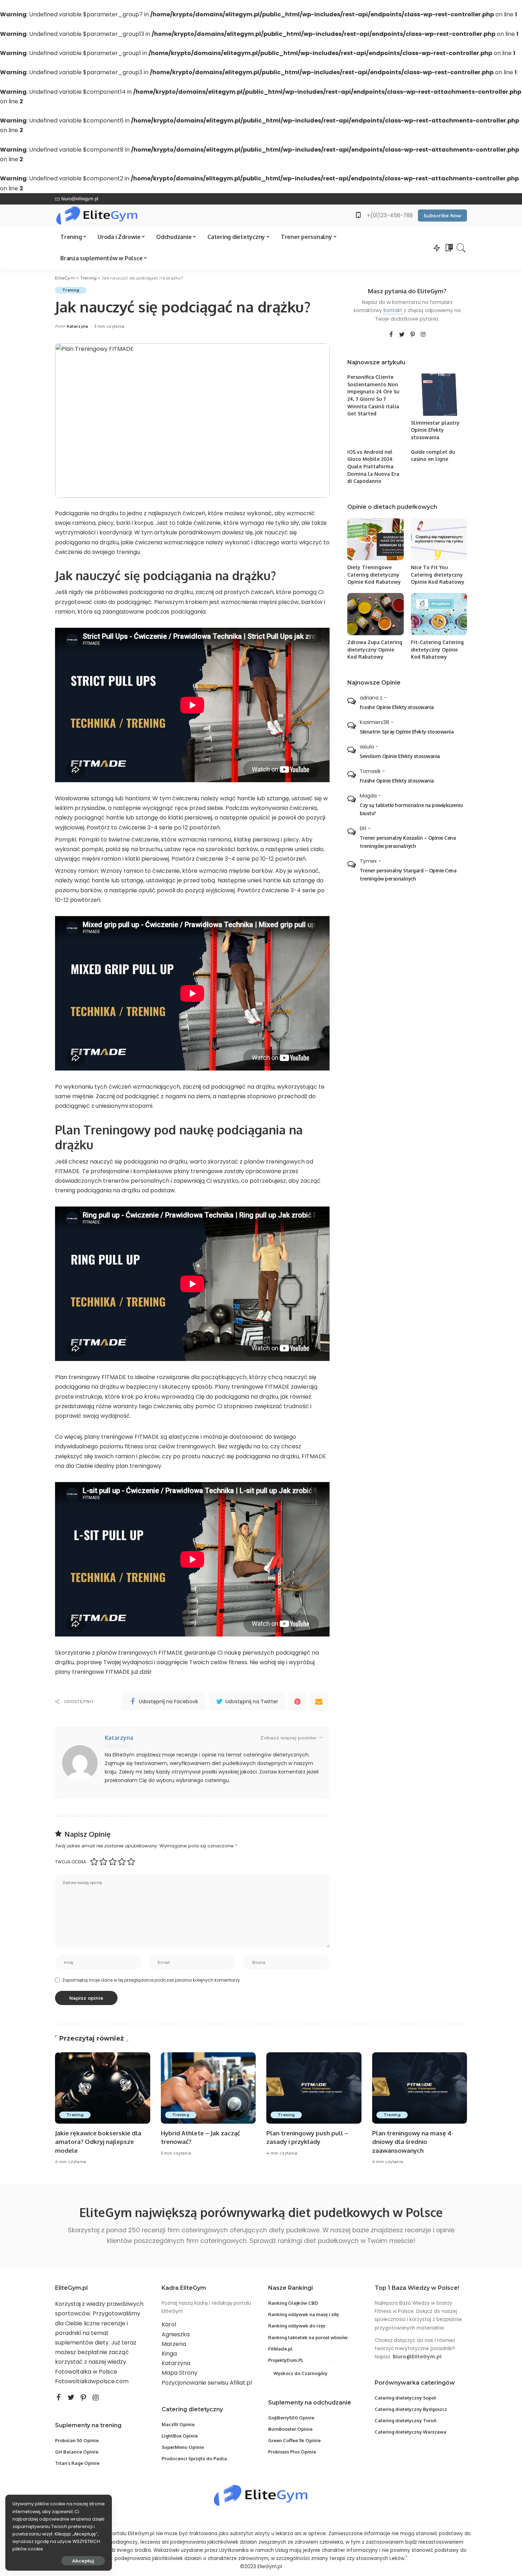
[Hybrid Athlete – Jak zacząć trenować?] (208, 2088)
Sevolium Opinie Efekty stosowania (400, 756)
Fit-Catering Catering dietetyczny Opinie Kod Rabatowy (437, 649)
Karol (169, 2324)
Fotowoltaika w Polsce (86, 2372)
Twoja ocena (70, 1862)
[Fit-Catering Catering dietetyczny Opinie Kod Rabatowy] (439, 614)
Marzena (174, 2344)
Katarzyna (78, 326)
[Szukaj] (461, 248)
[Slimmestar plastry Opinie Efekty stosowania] (439, 395)
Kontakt (394, 311)
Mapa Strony (180, 2373)
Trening (71, 290)
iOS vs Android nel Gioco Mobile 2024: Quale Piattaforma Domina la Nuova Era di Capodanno (373, 467)
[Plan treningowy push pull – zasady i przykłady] (314, 2088)
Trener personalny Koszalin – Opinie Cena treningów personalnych (408, 842)
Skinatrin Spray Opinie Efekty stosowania (407, 732)
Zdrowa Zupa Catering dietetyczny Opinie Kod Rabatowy (375, 649)
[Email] (319, 1701)
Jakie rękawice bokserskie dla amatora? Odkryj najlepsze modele (98, 2142)
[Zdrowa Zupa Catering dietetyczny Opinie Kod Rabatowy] (375, 614)
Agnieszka (176, 2334)
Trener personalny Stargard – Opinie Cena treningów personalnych (408, 875)
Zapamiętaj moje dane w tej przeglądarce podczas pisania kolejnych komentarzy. (152, 1980)
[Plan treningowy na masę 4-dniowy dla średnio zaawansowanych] (420, 2088)
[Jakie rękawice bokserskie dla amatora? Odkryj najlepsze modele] (103, 2088)
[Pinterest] (298, 1701)
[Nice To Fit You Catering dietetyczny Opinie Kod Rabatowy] (439, 539)
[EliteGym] (97, 216)
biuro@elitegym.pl (80, 199)
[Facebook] (391, 334)
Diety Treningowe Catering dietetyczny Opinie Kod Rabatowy (374, 574)
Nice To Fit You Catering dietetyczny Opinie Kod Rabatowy (438, 574)
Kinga (169, 2354)
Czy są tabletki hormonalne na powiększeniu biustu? (411, 809)
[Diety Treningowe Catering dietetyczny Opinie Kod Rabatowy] (375, 539)
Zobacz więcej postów (288, 1738)
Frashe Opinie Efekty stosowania (397, 707)
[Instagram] (423, 334)
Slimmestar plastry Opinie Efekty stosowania (435, 430)
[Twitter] (402, 334)
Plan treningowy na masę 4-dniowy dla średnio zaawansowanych (413, 2142)
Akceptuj (83, 2561)
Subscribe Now (442, 216)
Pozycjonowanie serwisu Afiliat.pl (207, 2383)
